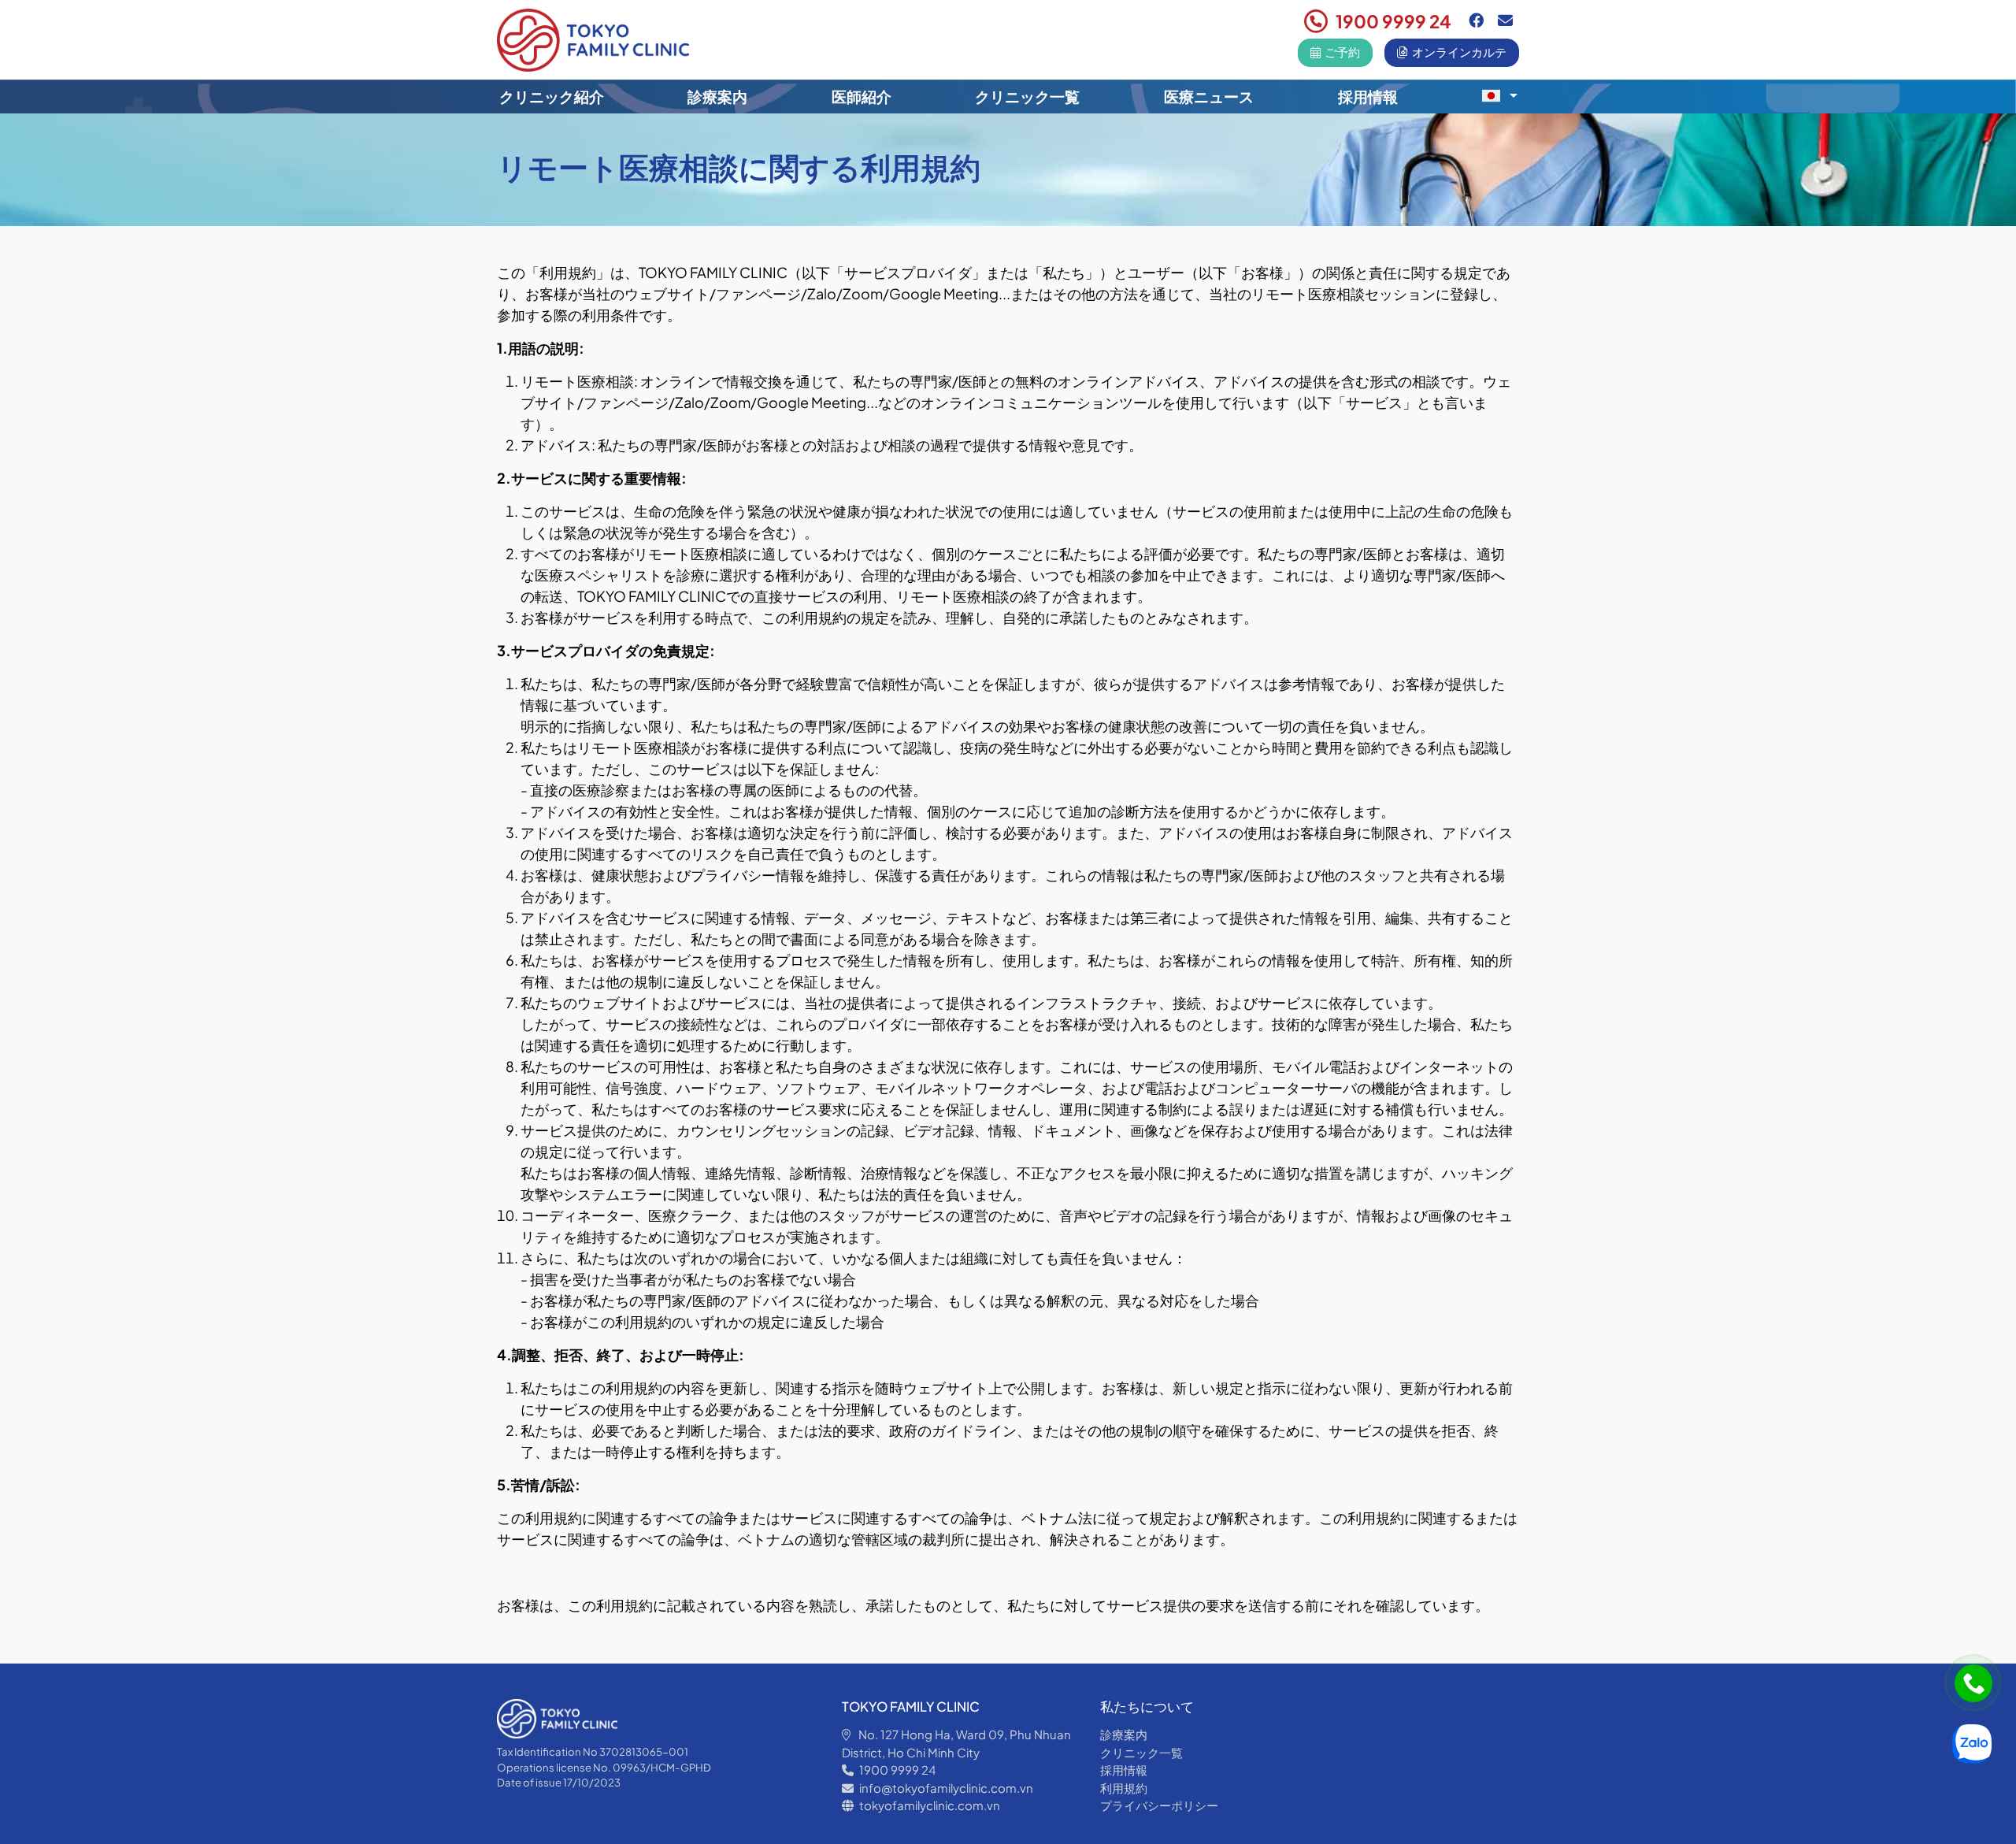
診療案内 (717, 96)
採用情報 (1368, 96)
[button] (1499, 95)
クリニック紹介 (552, 96)
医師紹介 (862, 96)
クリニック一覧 (1027, 96)
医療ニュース (1209, 96)
